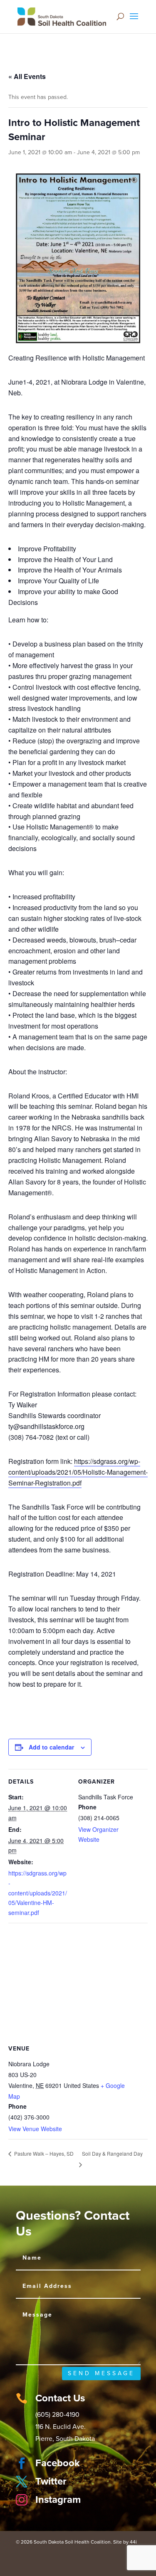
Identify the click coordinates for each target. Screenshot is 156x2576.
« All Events (27, 76)
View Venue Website (35, 2129)
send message (101, 2373)
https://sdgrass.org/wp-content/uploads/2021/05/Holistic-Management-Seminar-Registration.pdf (78, 1472)
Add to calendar (51, 1747)
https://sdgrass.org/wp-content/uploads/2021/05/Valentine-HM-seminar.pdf (38, 1893)
